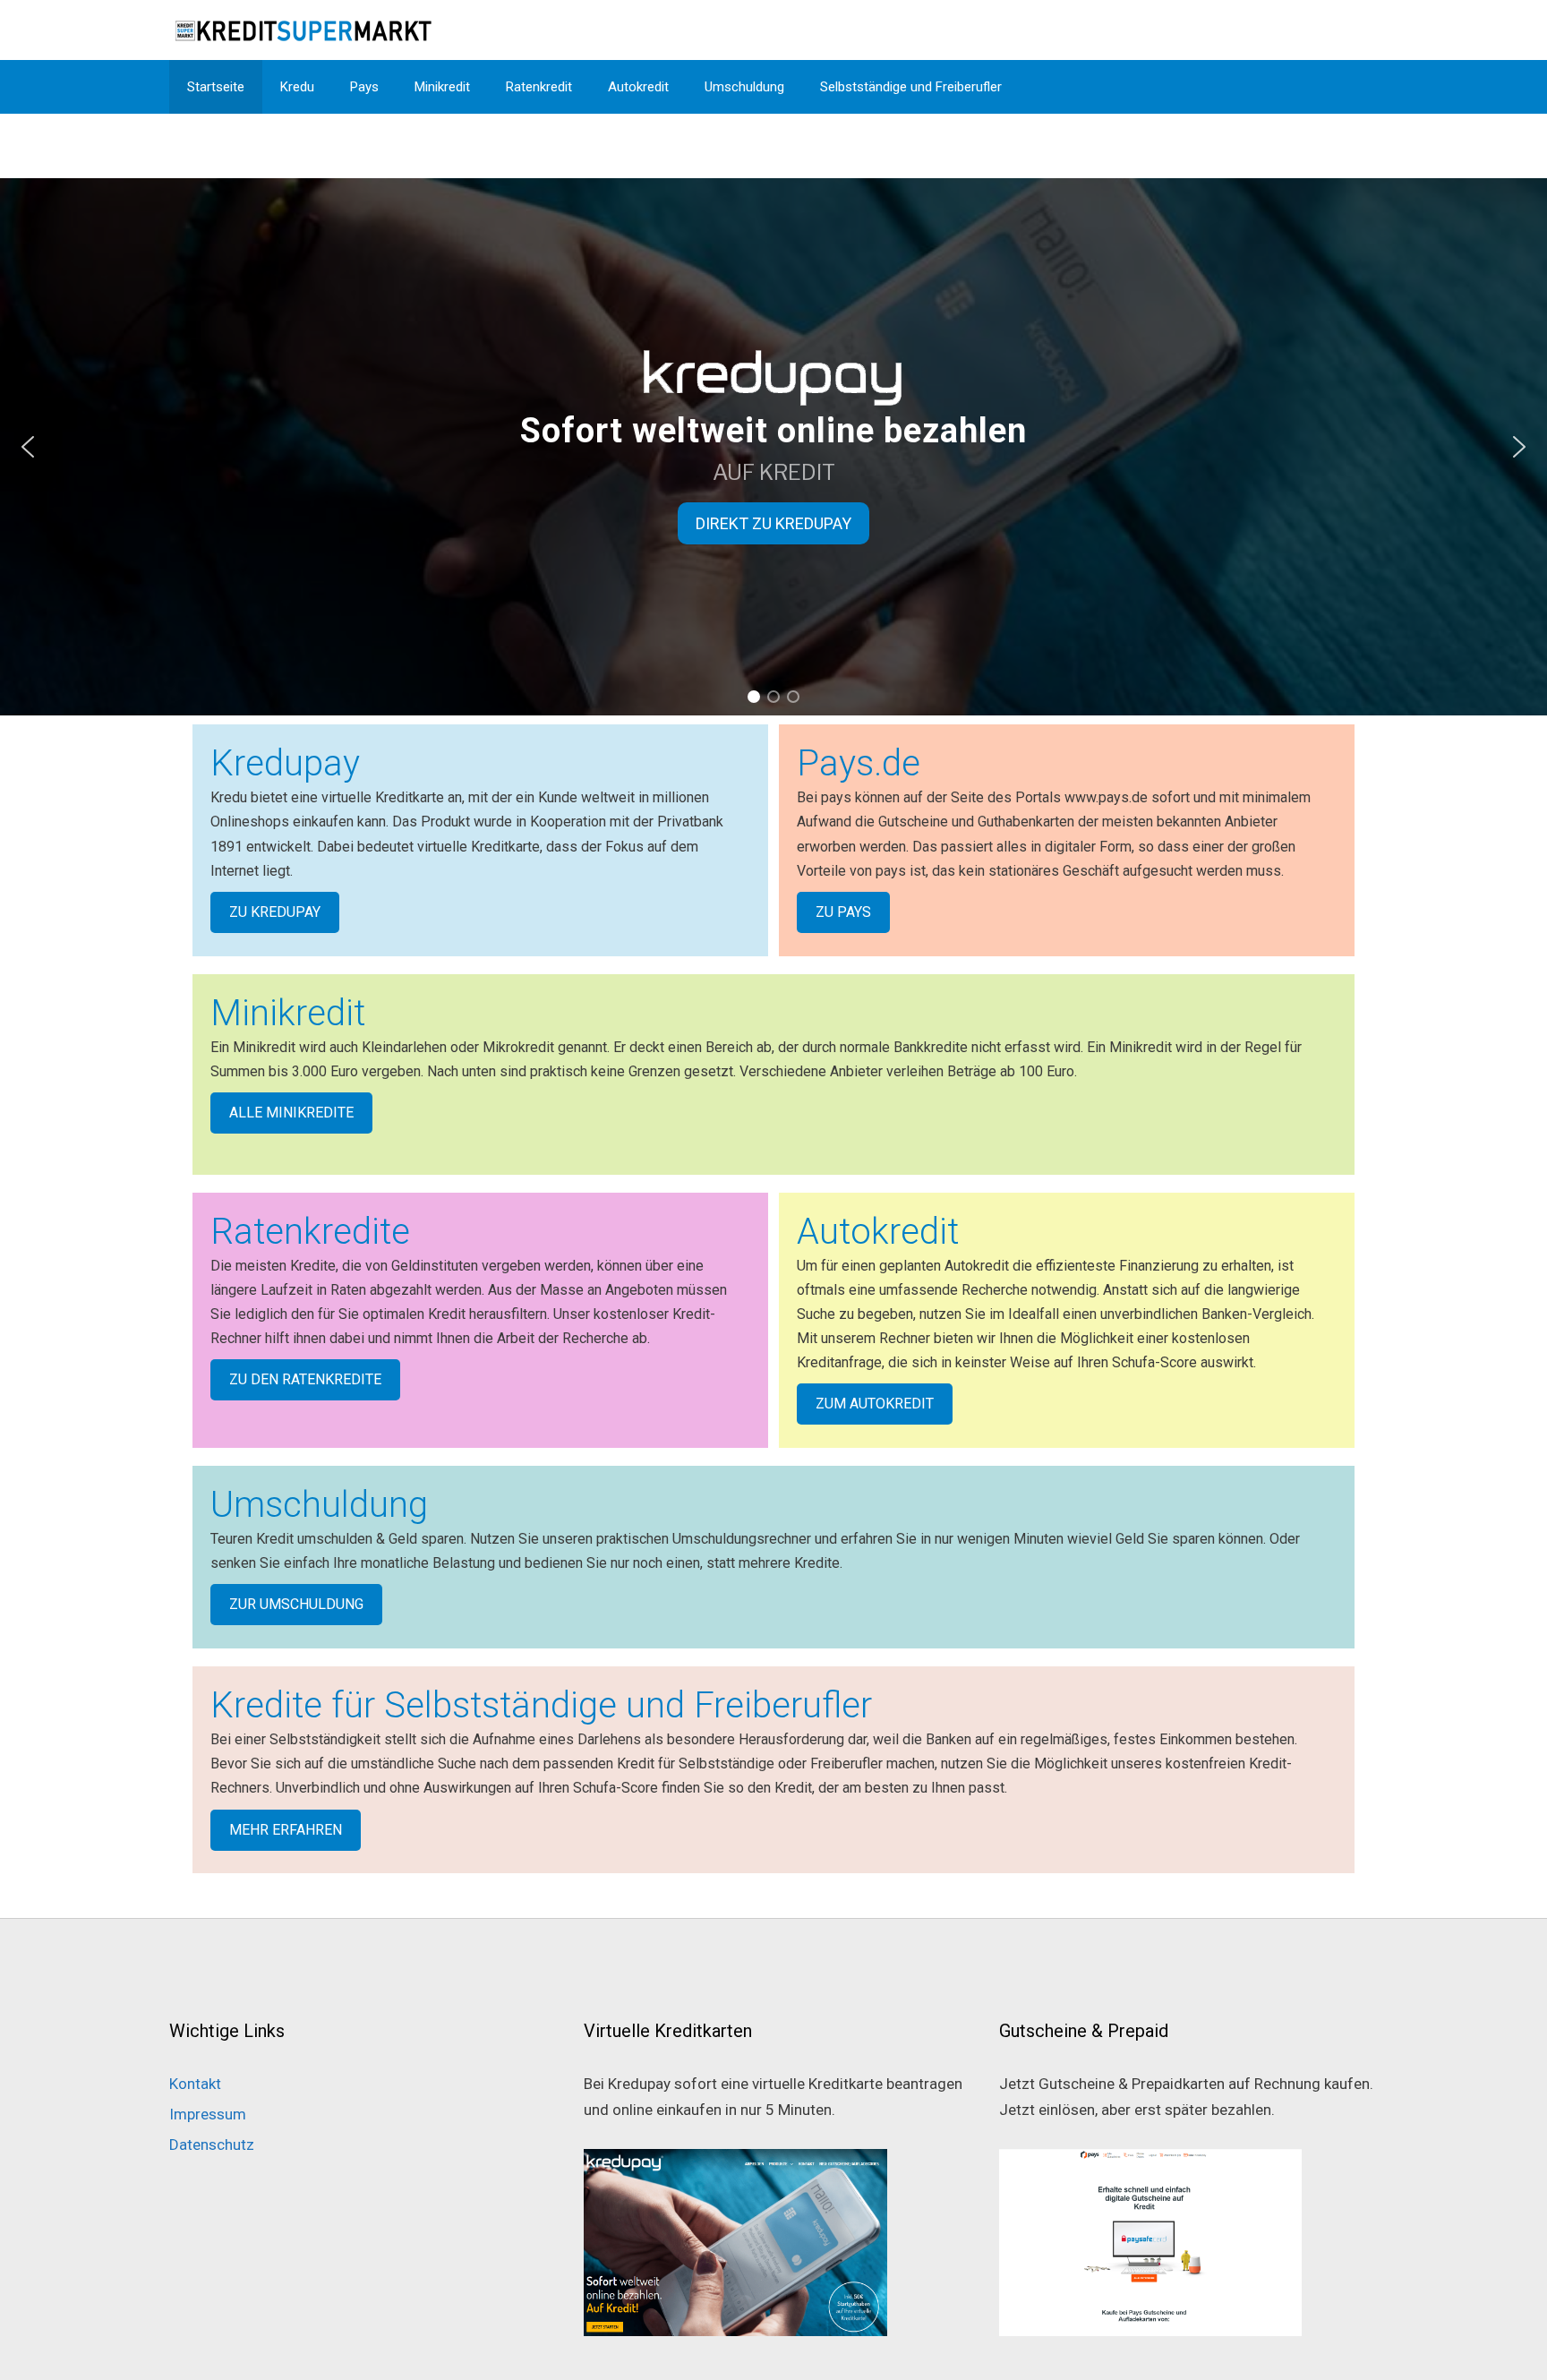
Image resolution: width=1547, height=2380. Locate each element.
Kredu (297, 87)
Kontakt (195, 2084)
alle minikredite (291, 1113)
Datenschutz (212, 2145)
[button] (28, 447)
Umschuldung (744, 87)
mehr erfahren (286, 1830)
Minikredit (442, 87)
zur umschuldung (296, 1604)
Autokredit (638, 87)
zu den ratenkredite (305, 1379)
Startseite (216, 87)
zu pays (843, 912)
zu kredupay (275, 912)
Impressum (208, 2114)
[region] (773, 447)
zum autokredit (875, 1404)
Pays (364, 87)
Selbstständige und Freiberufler (911, 87)
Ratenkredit (539, 87)
